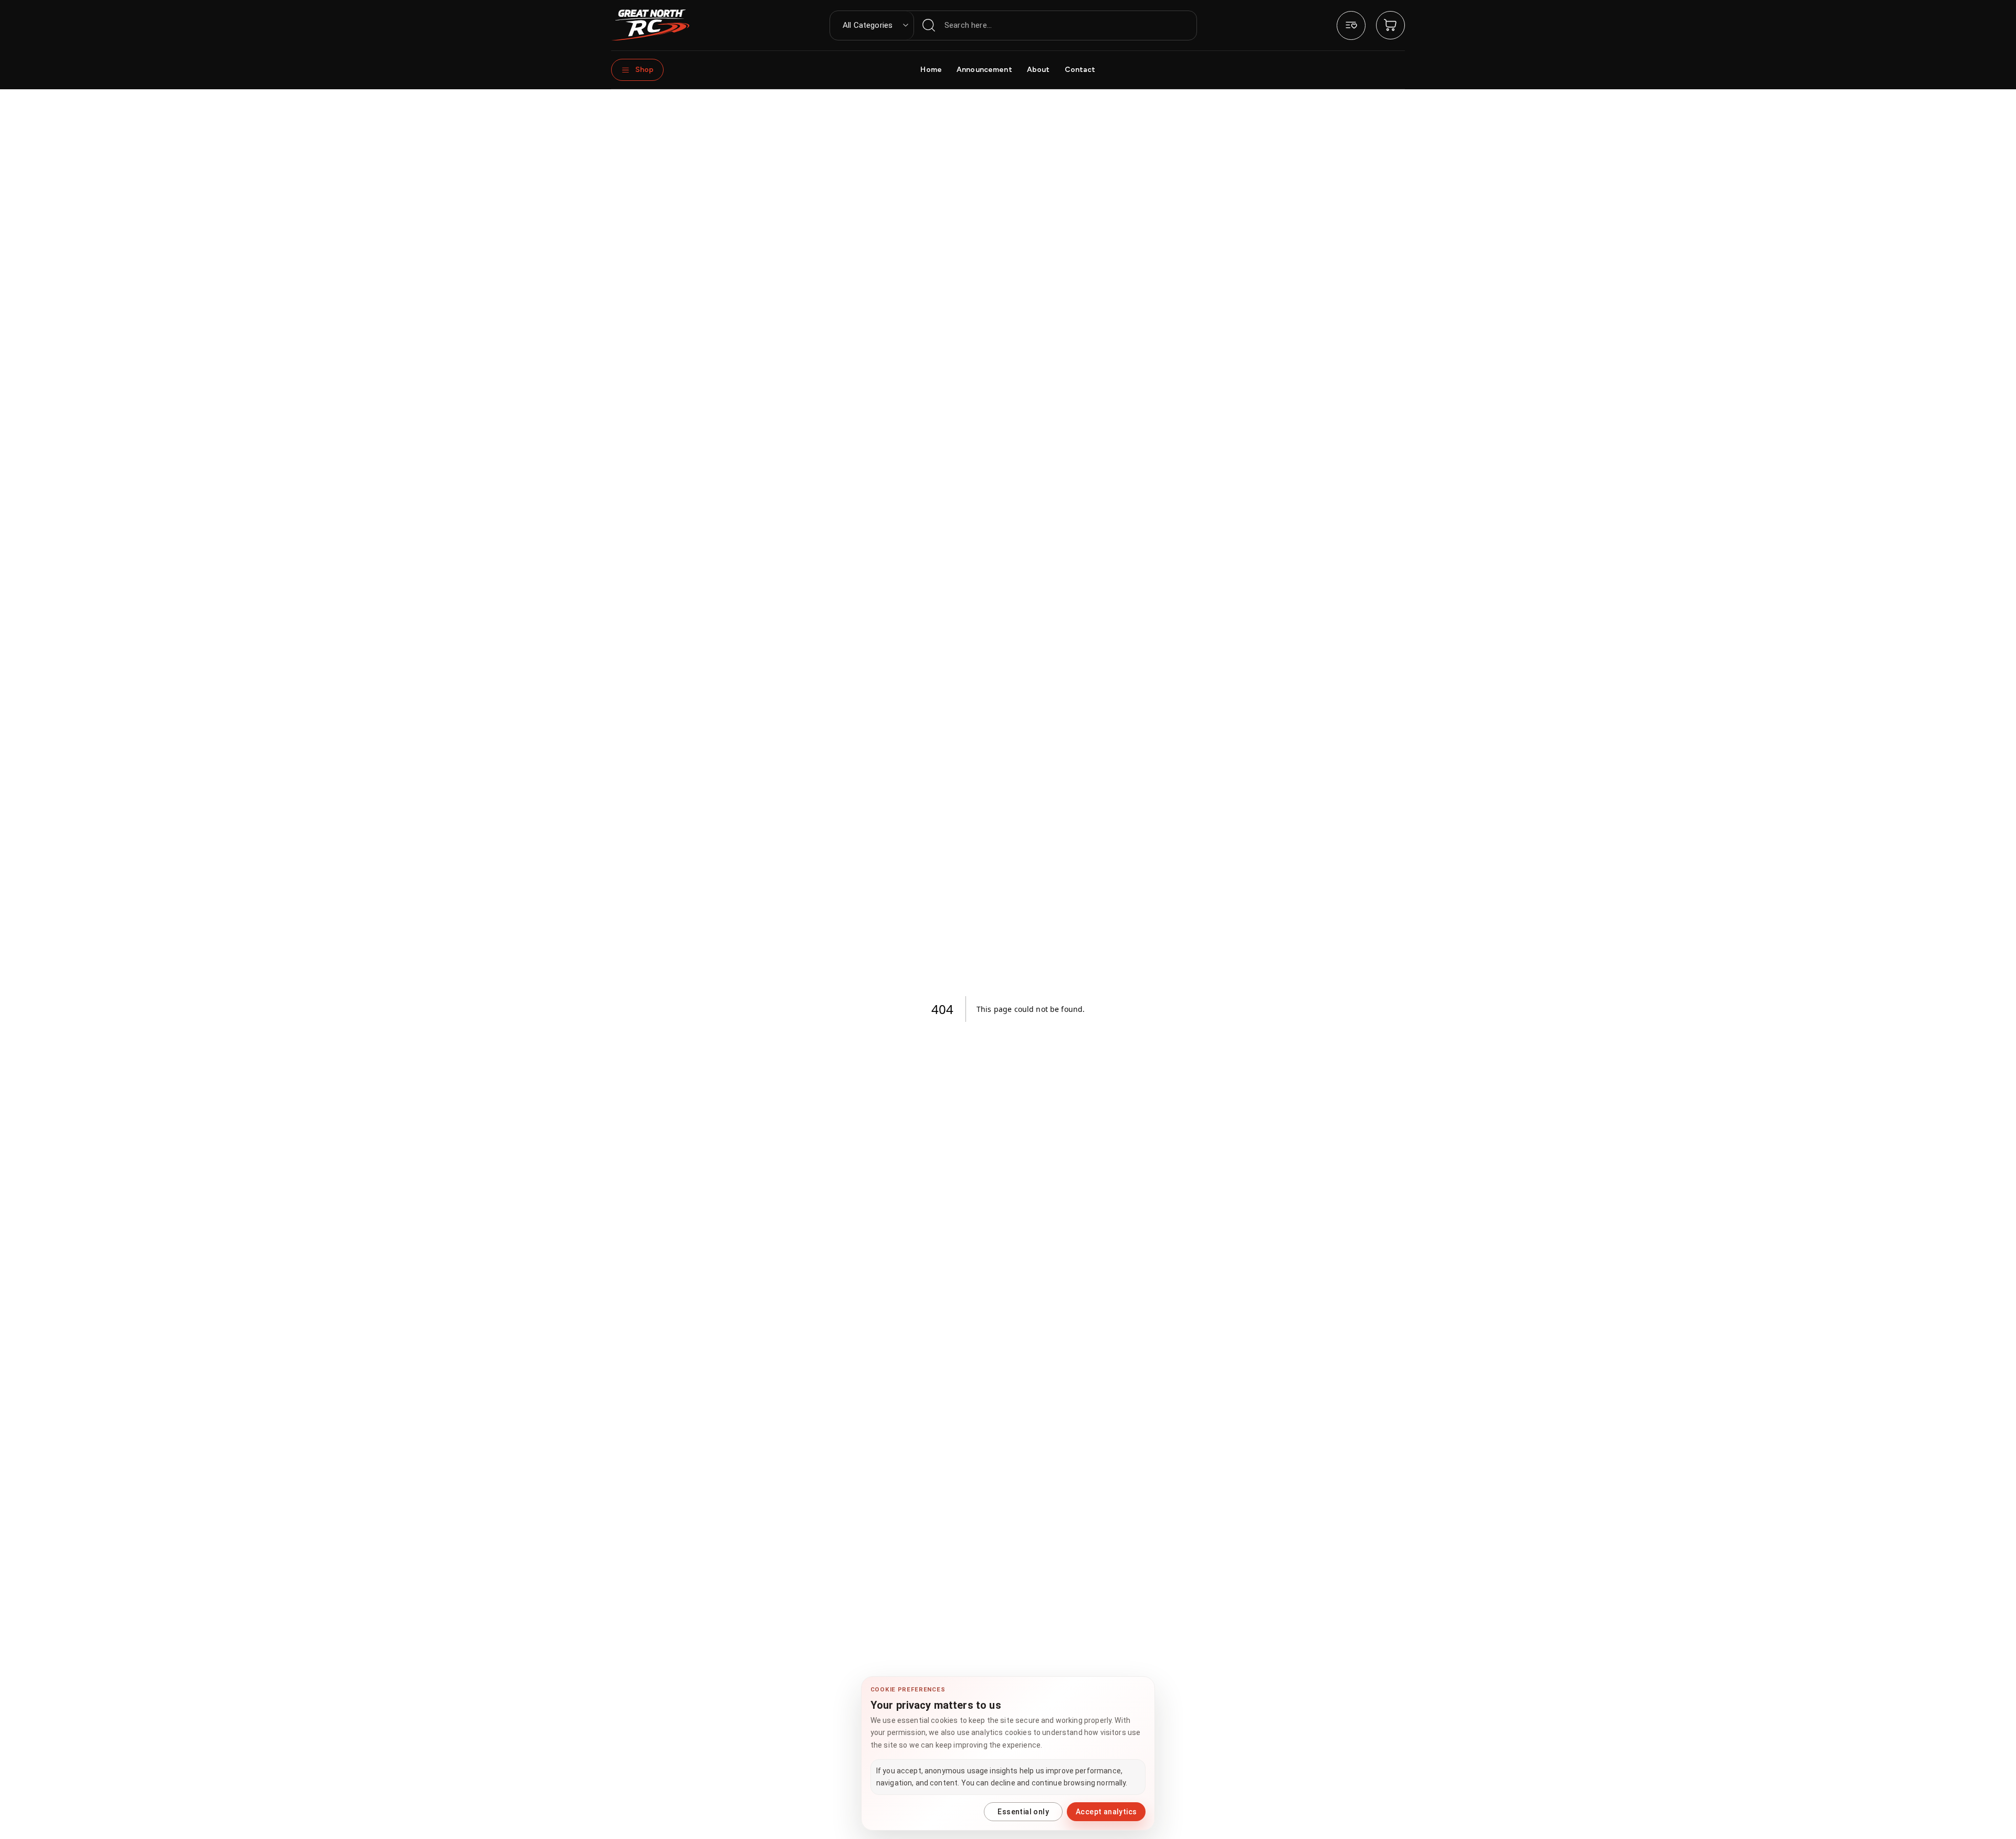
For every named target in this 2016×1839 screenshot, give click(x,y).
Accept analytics (1106, 1812)
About (1038, 70)
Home (931, 70)
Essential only (1023, 1812)
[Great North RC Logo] (650, 25)
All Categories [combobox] (868, 25)
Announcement (984, 70)
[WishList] (1351, 25)
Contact (1080, 70)
